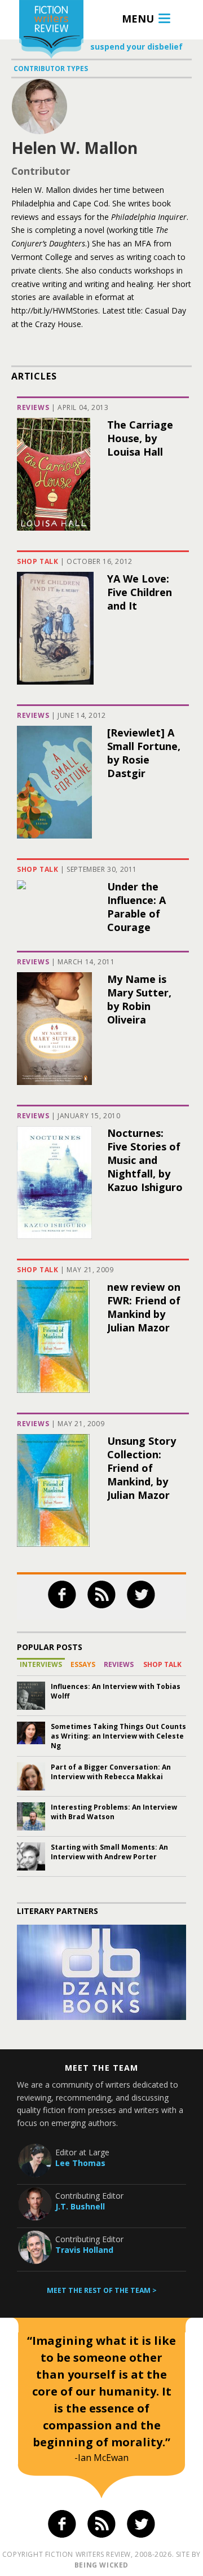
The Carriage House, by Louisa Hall (140, 438)
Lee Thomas (80, 2163)
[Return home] (51, 31)
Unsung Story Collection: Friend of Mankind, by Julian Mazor (142, 1468)
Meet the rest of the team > (102, 2290)
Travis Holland (84, 2250)
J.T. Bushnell (80, 2206)
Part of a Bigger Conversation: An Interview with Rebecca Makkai (111, 1772)
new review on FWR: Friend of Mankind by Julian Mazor (144, 1307)
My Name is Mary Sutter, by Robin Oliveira (139, 999)
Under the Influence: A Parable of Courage (136, 907)
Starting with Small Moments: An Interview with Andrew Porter (109, 1852)
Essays (83, 1664)
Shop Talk (37, 561)
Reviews (33, 407)
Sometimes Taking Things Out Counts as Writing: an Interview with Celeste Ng (118, 1736)
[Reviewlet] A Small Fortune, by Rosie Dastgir (144, 753)
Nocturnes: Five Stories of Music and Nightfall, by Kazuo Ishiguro (145, 1160)
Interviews (41, 1664)
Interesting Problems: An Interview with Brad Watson (114, 1812)
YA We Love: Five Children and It (140, 592)
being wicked (101, 2565)
